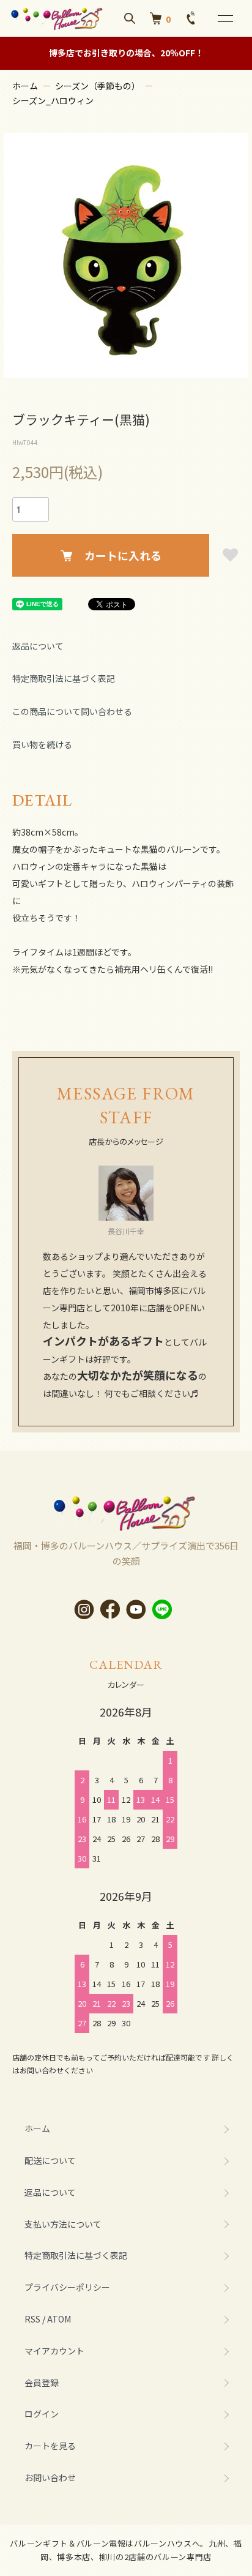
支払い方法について (63, 2224)
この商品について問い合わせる (72, 711)
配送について (50, 2160)
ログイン (42, 2414)
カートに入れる (123, 555)
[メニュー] (224, 18)
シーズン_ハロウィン (53, 100)
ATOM (59, 2319)
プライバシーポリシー (67, 2287)
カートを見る (50, 2446)
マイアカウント (54, 2351)
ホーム (25, 86)
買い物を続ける (42, 744)
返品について (38, 646)
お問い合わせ (50, 2477)
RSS (32, 2319)
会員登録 (42, 2383)
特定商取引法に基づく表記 (64, 678)
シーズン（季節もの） (98, 86)
